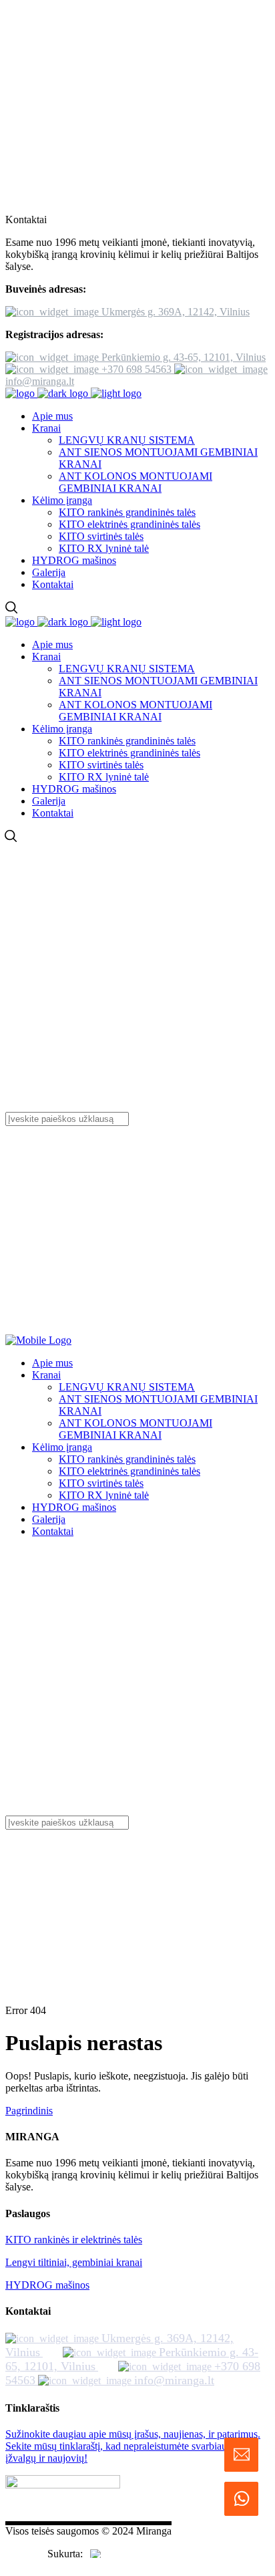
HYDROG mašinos (47, 2285)
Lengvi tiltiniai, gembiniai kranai (74, 2262)
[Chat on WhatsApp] (241, 2499)
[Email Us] (241, 2455)
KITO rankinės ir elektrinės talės (74, 2240)
